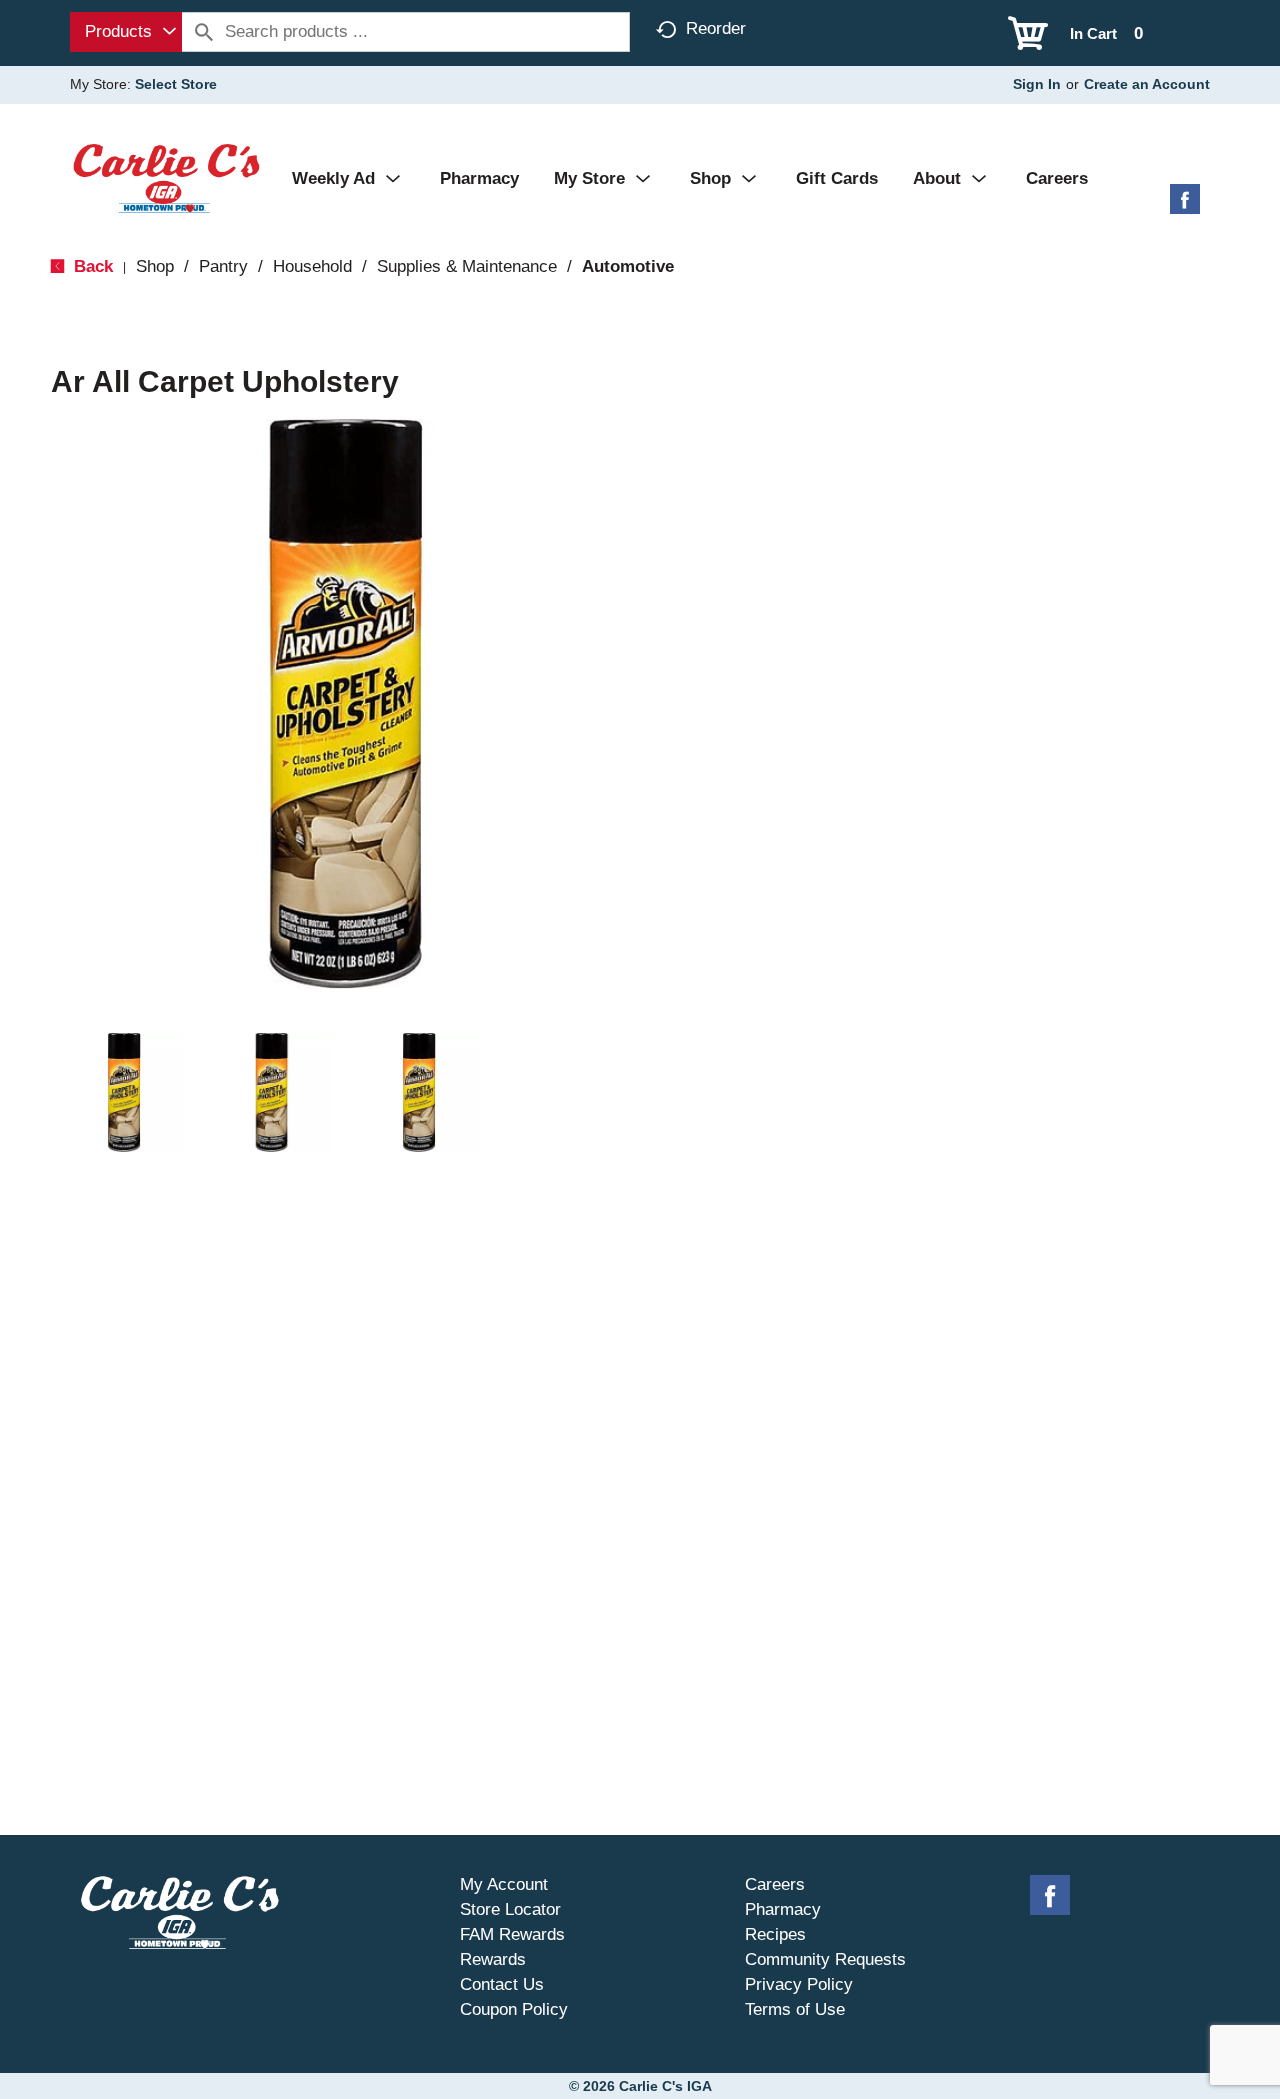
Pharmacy (783, 1909)
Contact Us (502, 1984)
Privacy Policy (799, 1984)
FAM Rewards (512, 1934)
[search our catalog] (204, 32)
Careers (775, 1884)
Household (312, 266)
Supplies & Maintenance (467, 266)
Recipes (775, 1934)
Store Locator (510, 1909)
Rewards (493, 1959)
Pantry (223, 266)
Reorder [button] (716, 28)
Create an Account (1147, 84)
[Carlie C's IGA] (166, 177)
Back (91, 266)
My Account (504, 1884)
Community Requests (825, 1959)
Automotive (628, 266)
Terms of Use (795, 2009)
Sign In (1037, 84)
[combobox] (126, 32)
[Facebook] (1185, 206)
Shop (155, 266)
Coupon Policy (514, 2009)
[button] (124, 1093)
